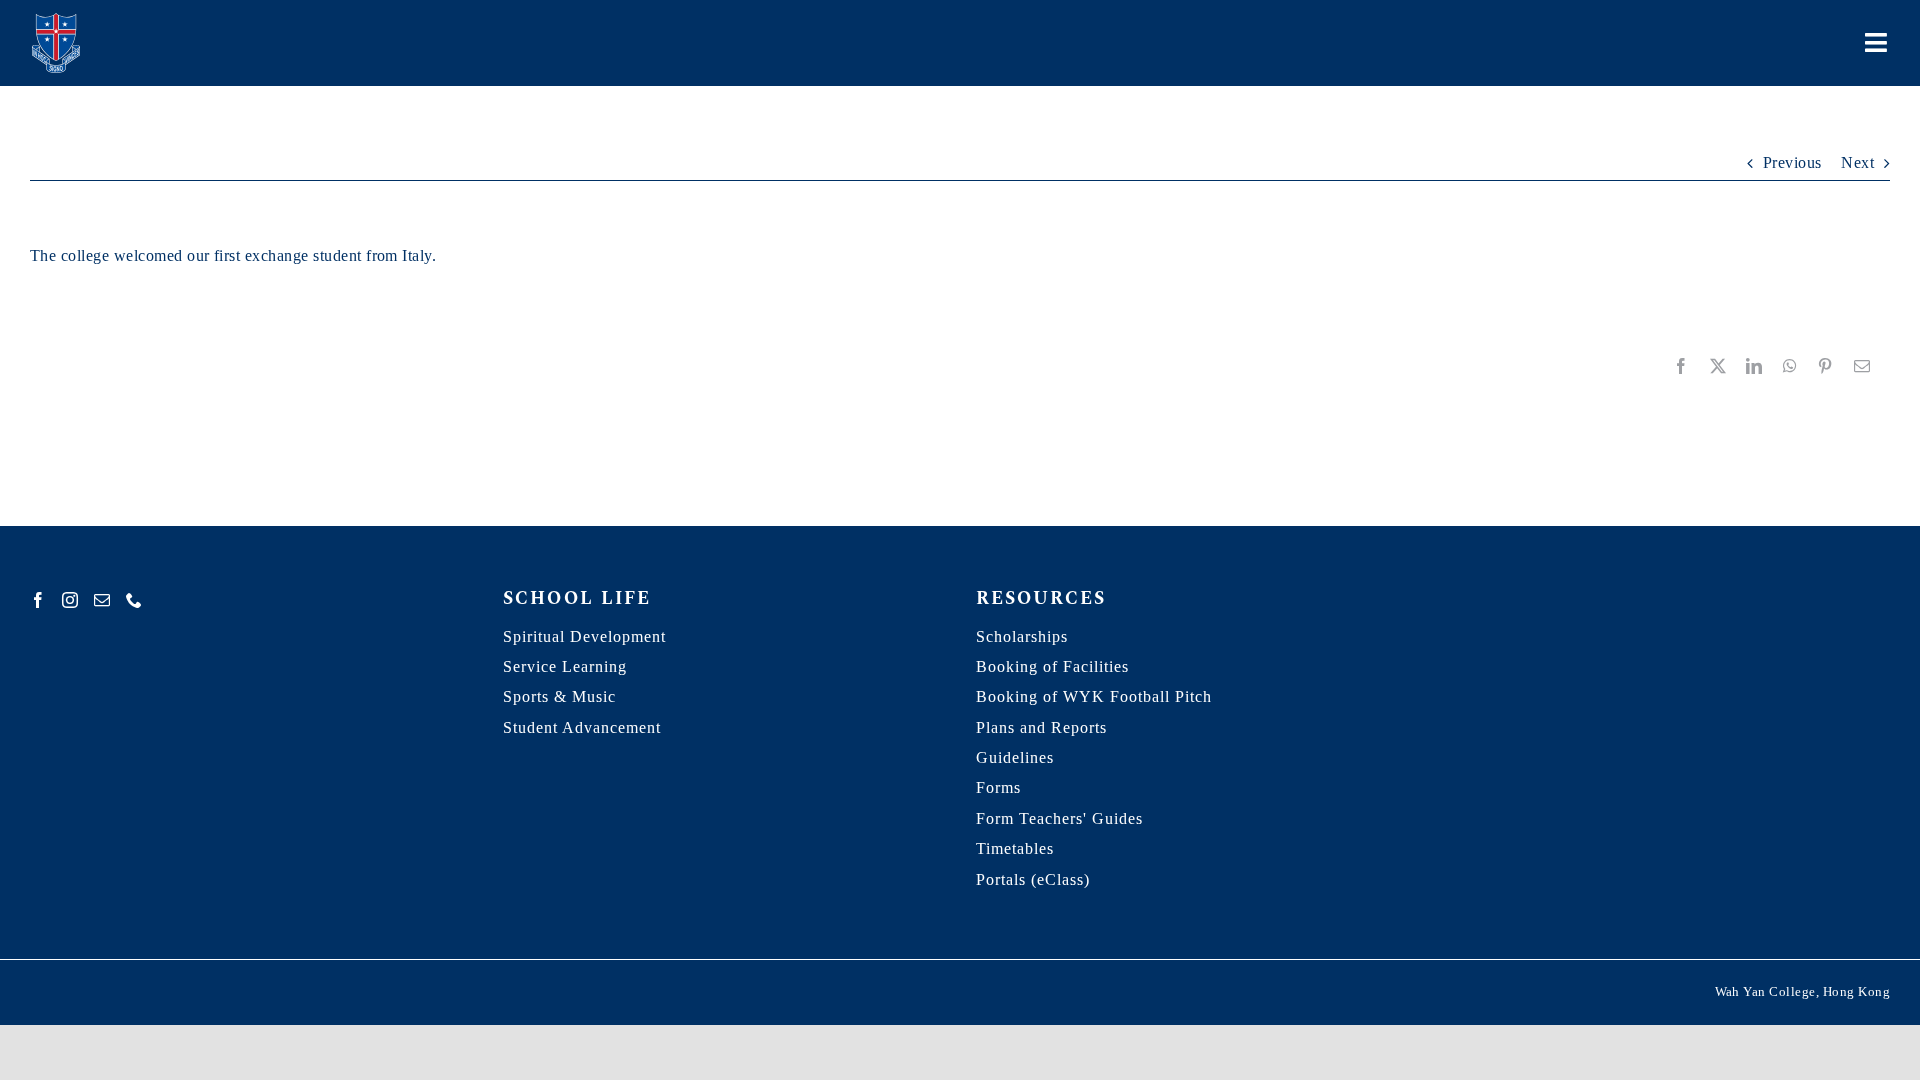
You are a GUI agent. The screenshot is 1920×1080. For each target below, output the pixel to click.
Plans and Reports (1041, 727)
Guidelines (1015, 757)
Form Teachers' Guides (1059, 818)
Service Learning (565, 666)
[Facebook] (38, 600)
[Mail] (102, 600)
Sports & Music (559, 696)
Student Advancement (582, 727)
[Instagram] (70, 600)
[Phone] (134, 600)
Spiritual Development (584, 636)
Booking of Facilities (1052, 666)
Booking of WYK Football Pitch (1094, 696)
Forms (998, 787)
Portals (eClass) (1033, 879)
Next (1857, 162)
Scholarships (1022, 636)
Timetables (1015, 848)
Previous (1792, 162)
